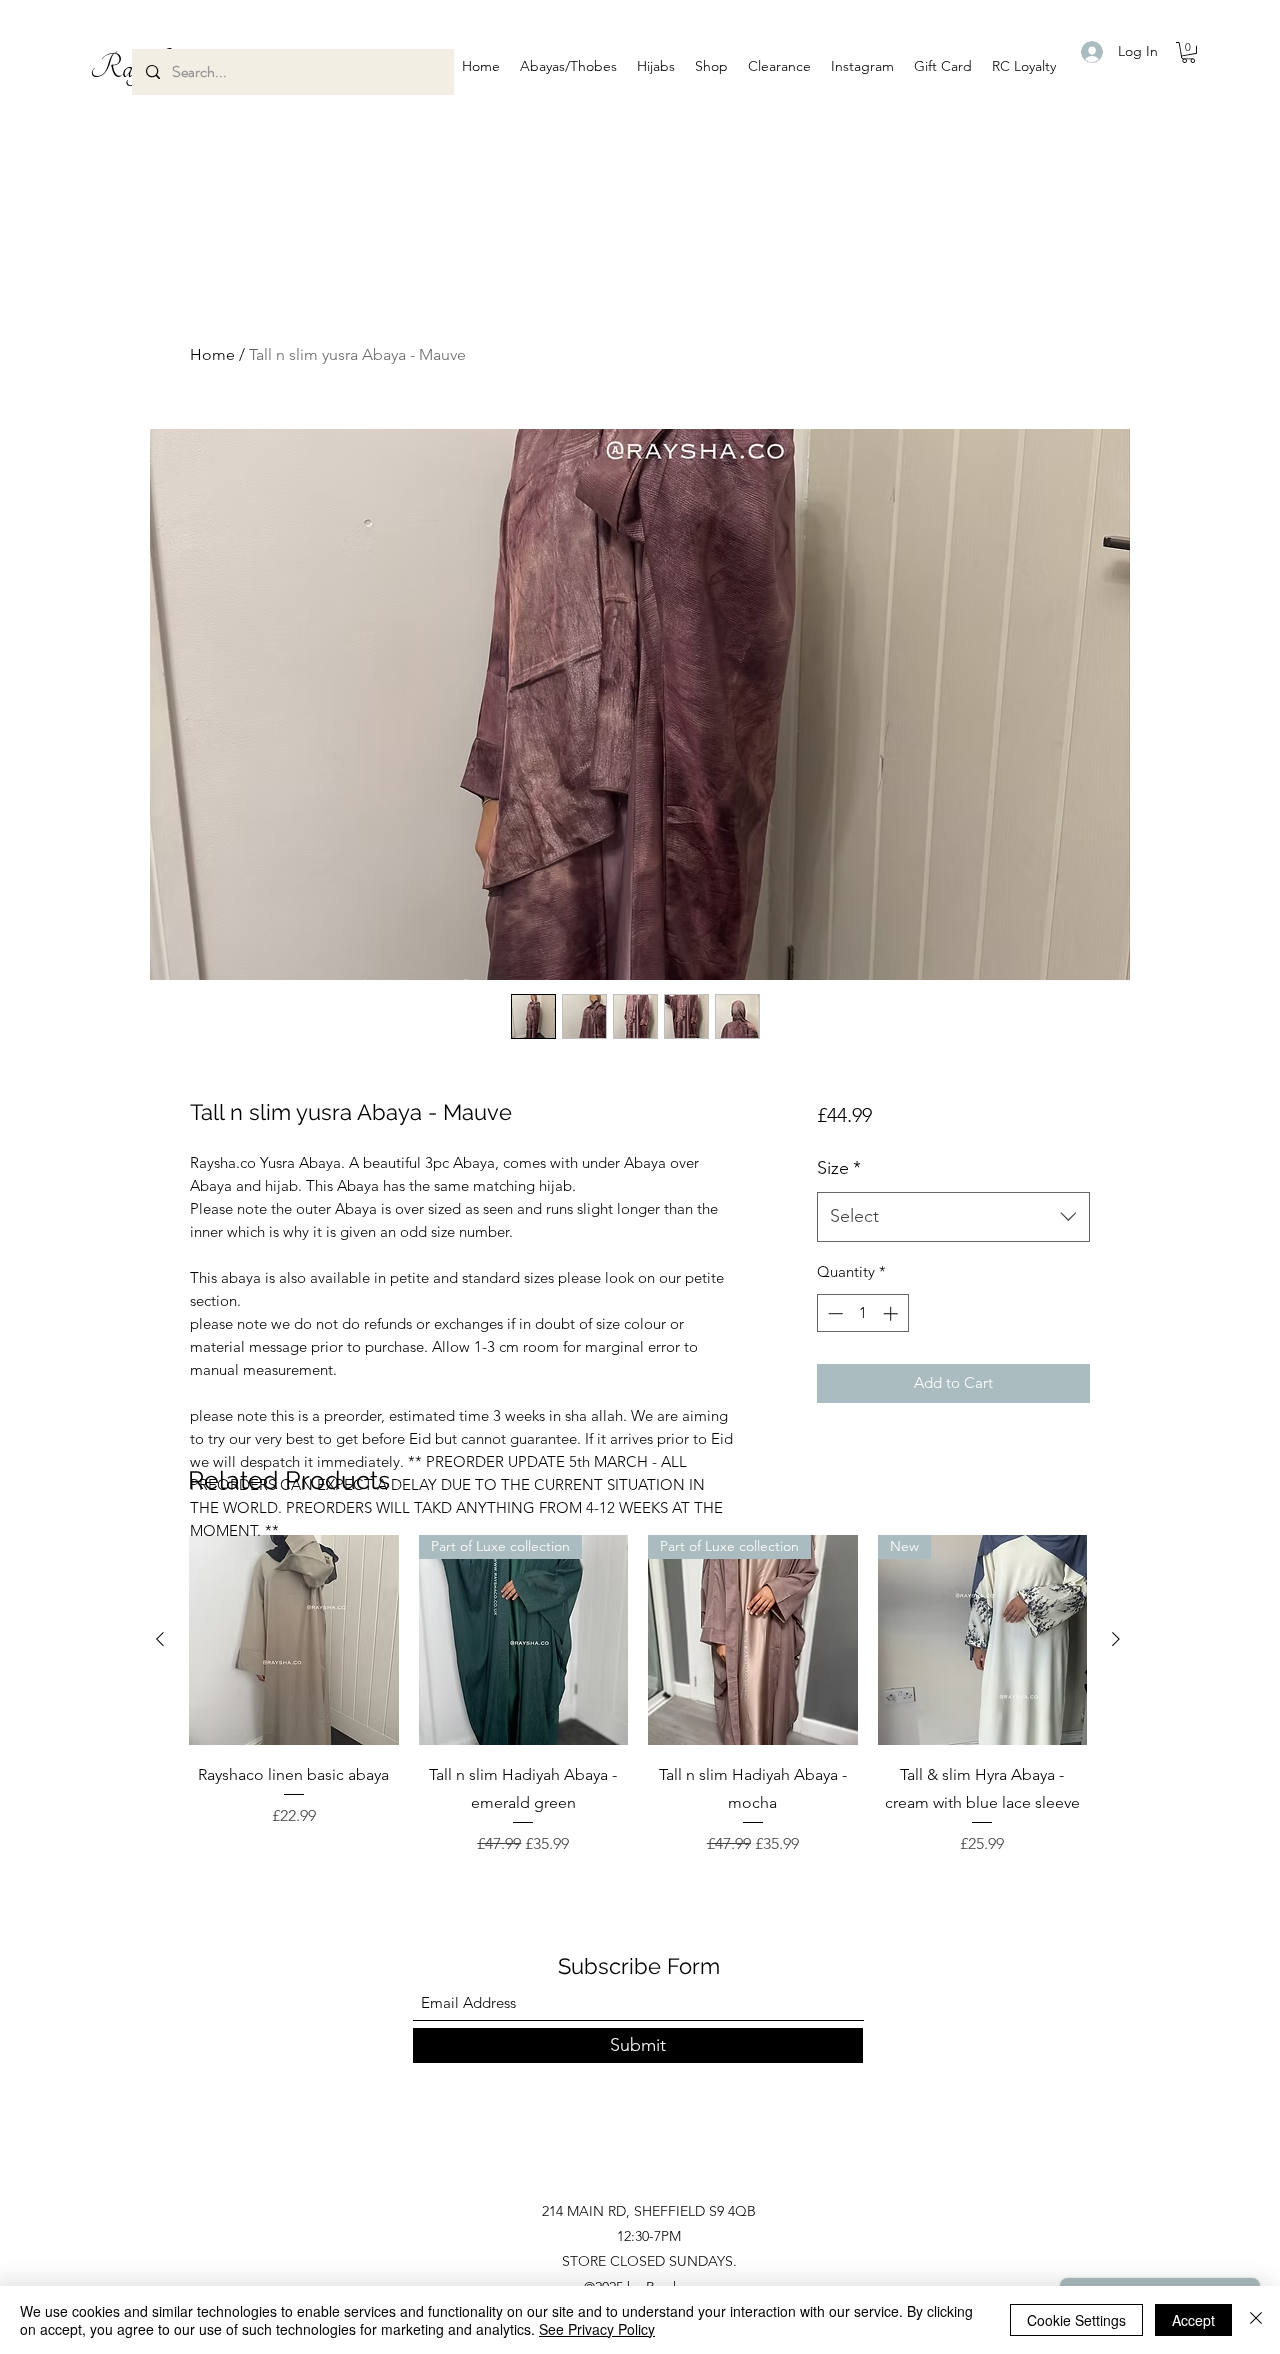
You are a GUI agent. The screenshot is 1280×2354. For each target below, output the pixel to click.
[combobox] (953, 1217)
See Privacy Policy (597, 2329)
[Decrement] (833, 1313)
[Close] (1256, 2320)
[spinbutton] (862, 1313)
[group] (638, 1695)
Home (212, 354)
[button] (568, 66)
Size (839, 1168)
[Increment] (892, 1313)
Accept (1193, 2320)
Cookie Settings (1076, 2320)
